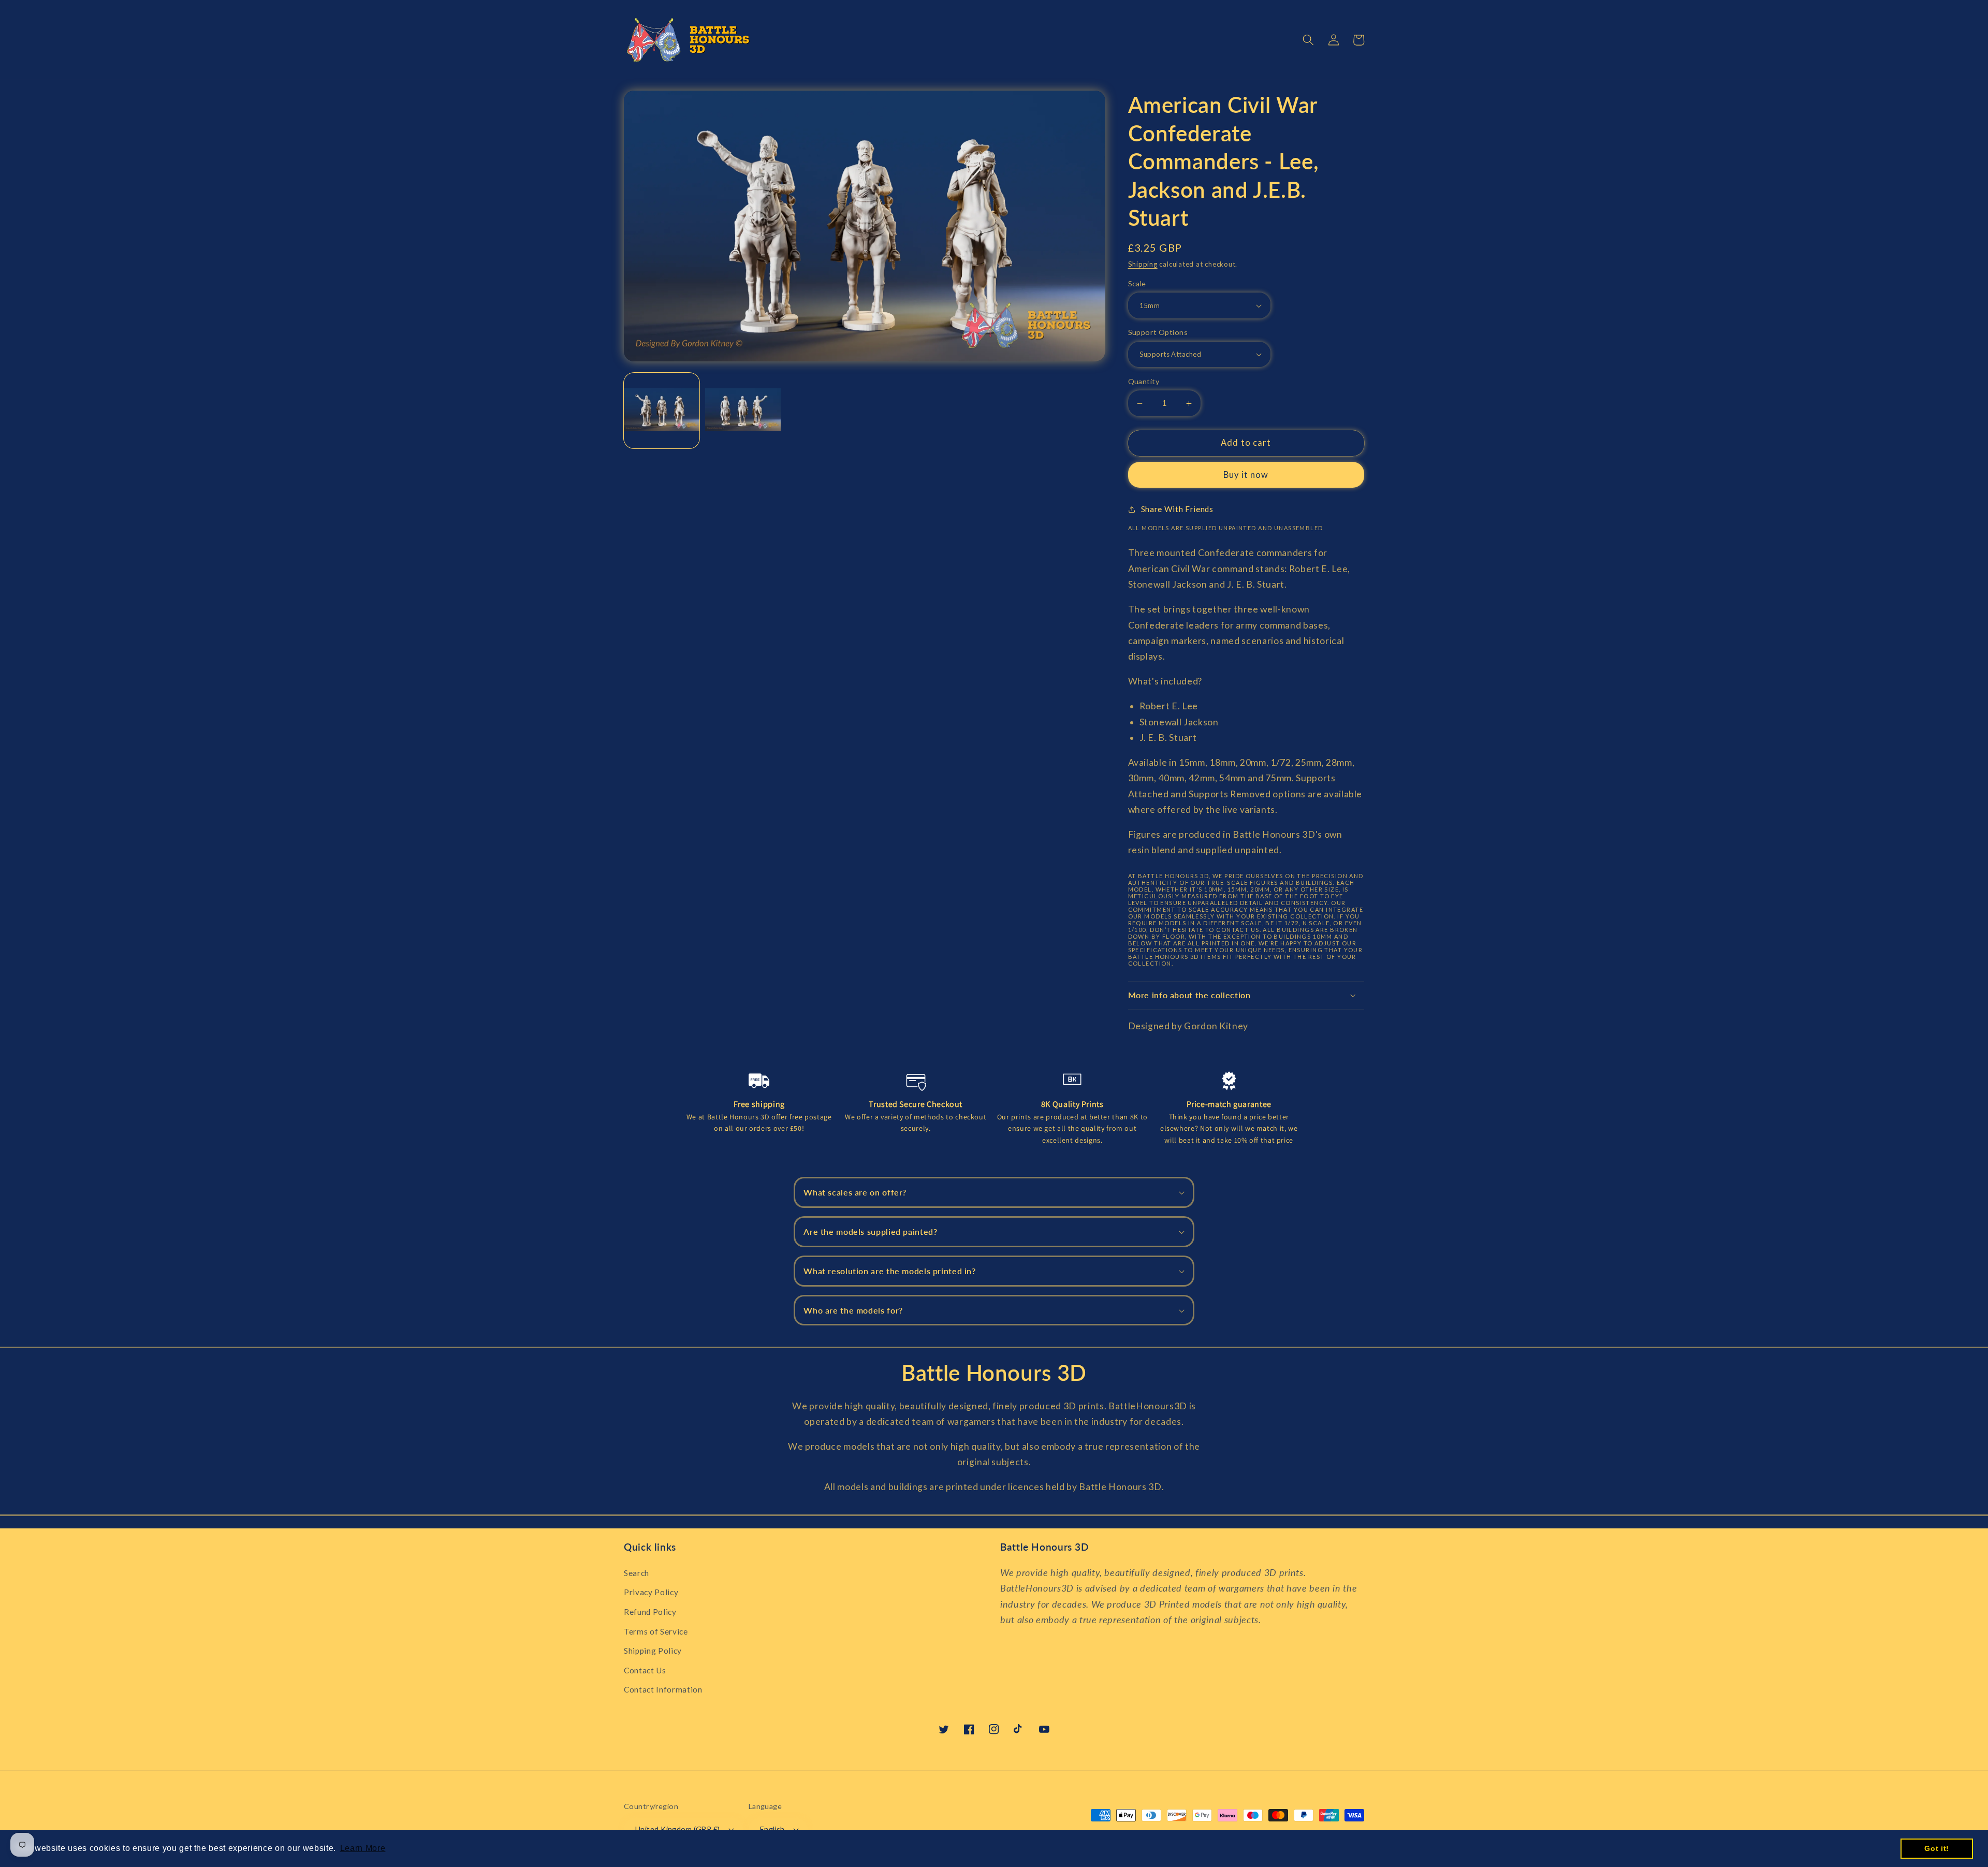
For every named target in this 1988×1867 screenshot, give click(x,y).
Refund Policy (650, 1612)
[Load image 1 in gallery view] (662, 411)
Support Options (1158, 332)
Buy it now (1246, 475)
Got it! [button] (1937, 1848)
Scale (1137, 283)
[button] (1308, 40)
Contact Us (645, 1670)
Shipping (1143, 264)
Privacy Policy (651, 1592)
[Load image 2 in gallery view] (743, 411)
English (772, 1829)
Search (637, 1573)
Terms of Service (656, 1631)
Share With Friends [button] (1177, 509)
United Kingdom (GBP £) (678, 1829)
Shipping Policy (653, 1651)
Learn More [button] (363, 1848)
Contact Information (663, 1689)
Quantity (1144, 381)
